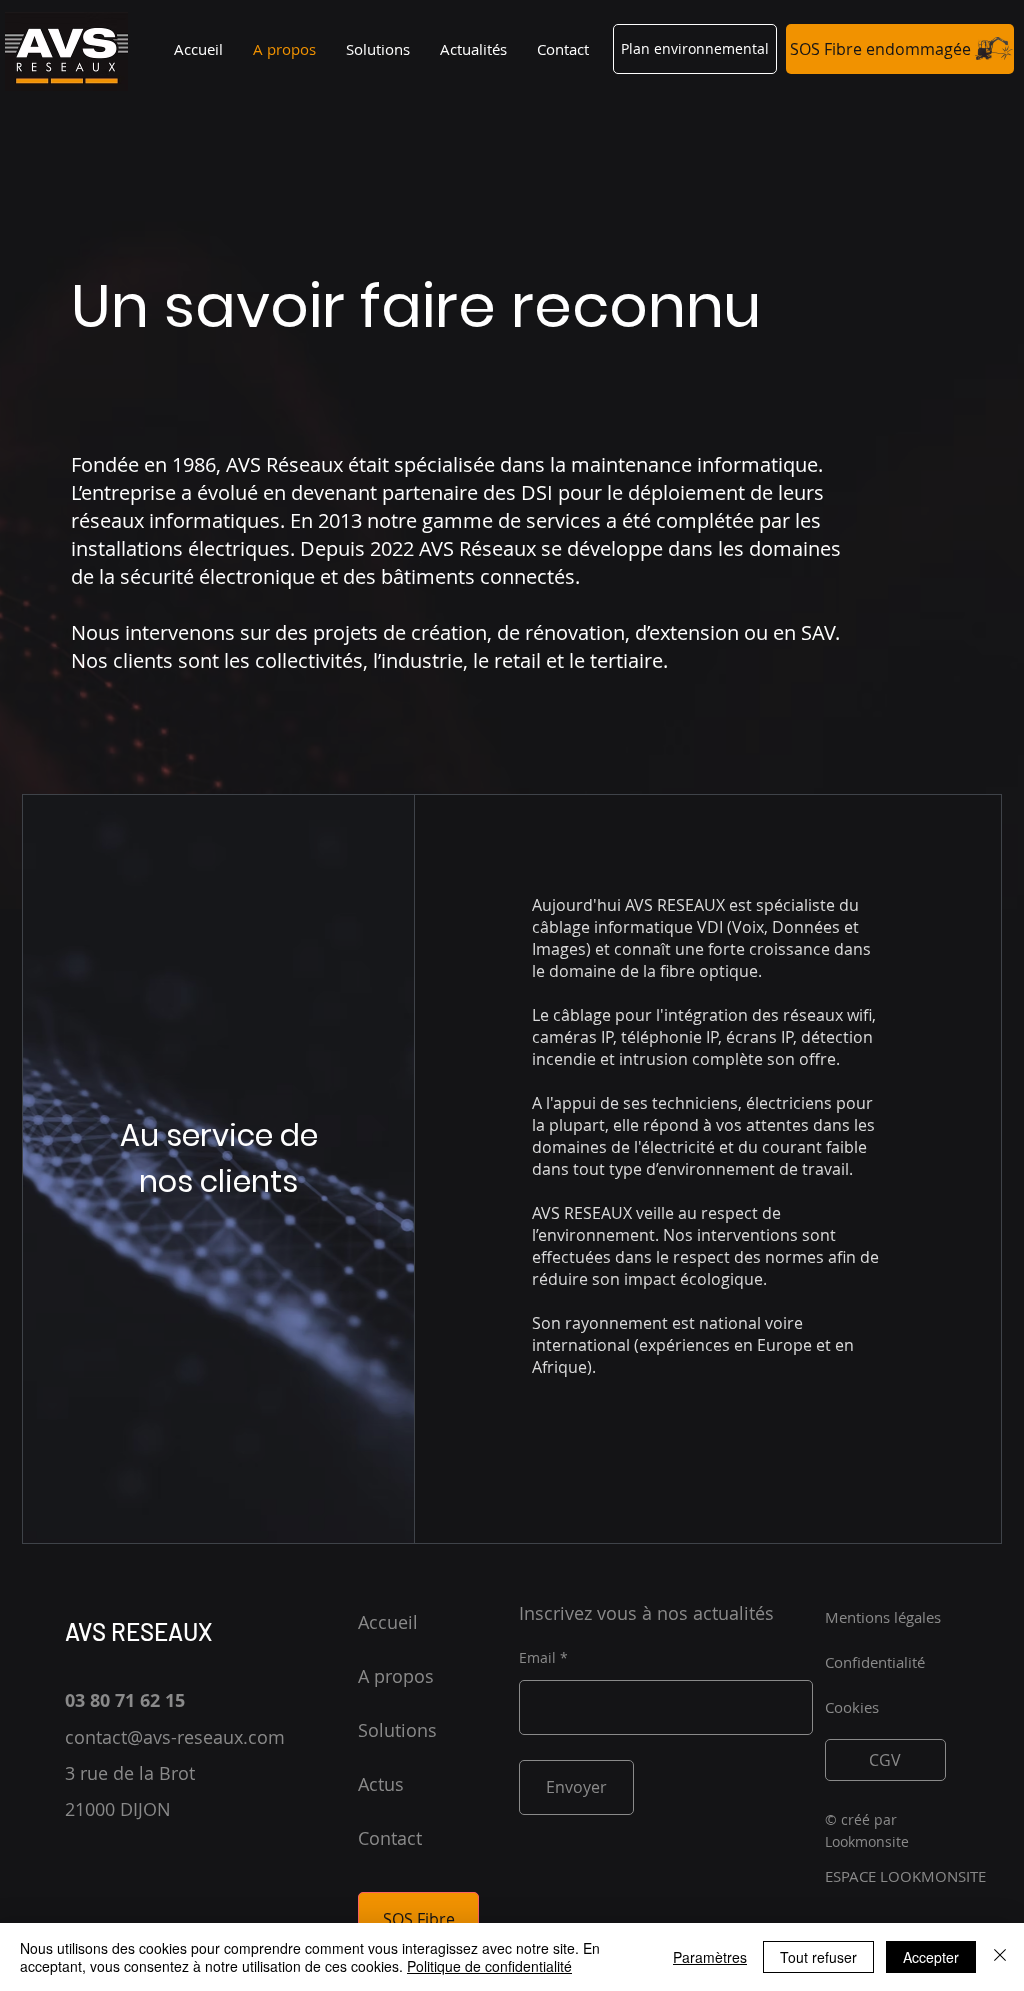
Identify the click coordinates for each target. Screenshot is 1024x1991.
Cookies (852, 1707)
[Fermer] (1000, 1957)
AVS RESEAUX (139, 1631)
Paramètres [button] (710, 1957)
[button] (695, 49)
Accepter (931, 1957)
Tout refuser (818, 1957)
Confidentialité (875, 1662)
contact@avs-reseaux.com (175, 1737)
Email (537, 1658)
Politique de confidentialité (489, 1966)
